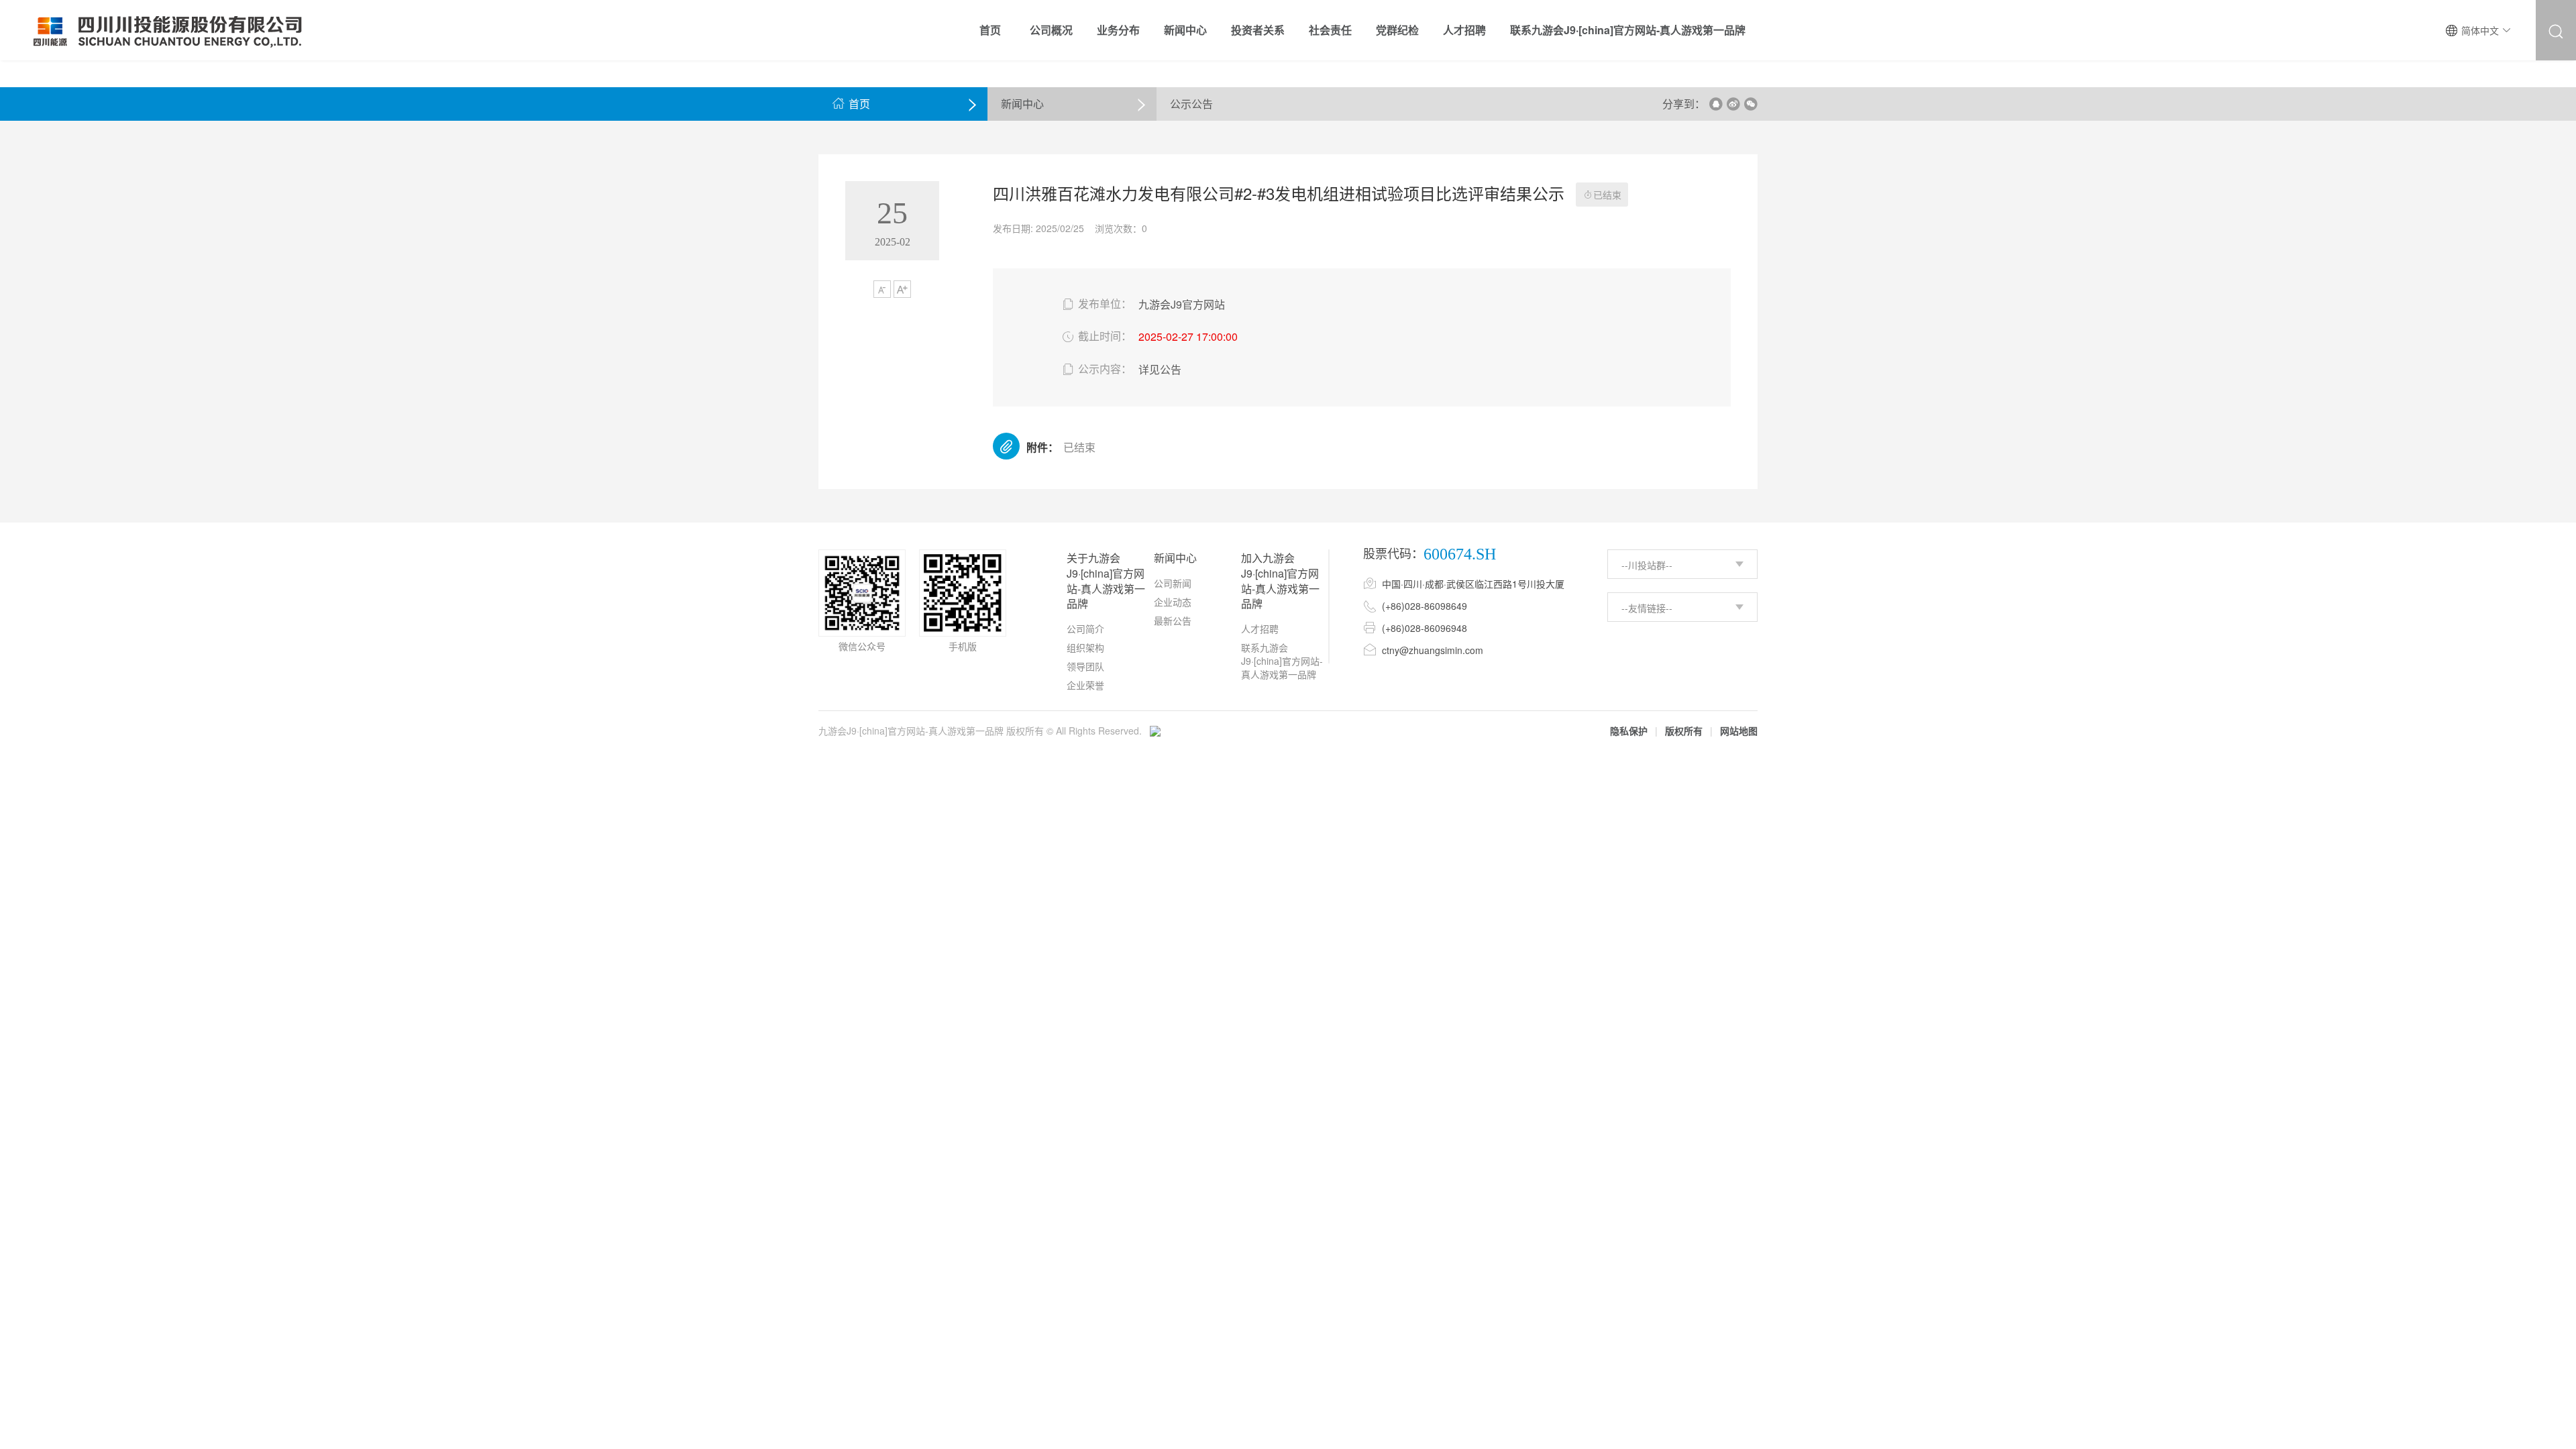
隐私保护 (1629, 731)
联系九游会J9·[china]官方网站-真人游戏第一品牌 (1282, 661)
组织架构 (1085, 647)
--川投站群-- (1647, 565)
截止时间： (1096, 336)
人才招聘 (1260, 629)
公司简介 (1085, 629)
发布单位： (1096, 304)
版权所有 (1684, 731)
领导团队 (1085, 666)
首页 (851, 104)
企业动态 (1173, 602)
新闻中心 (1022, 104)
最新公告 (1173, 621)
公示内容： (1096, 369)
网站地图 (1739, 731)
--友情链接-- (1647, 608)
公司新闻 (1173, 583)
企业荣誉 (1085, 685)
